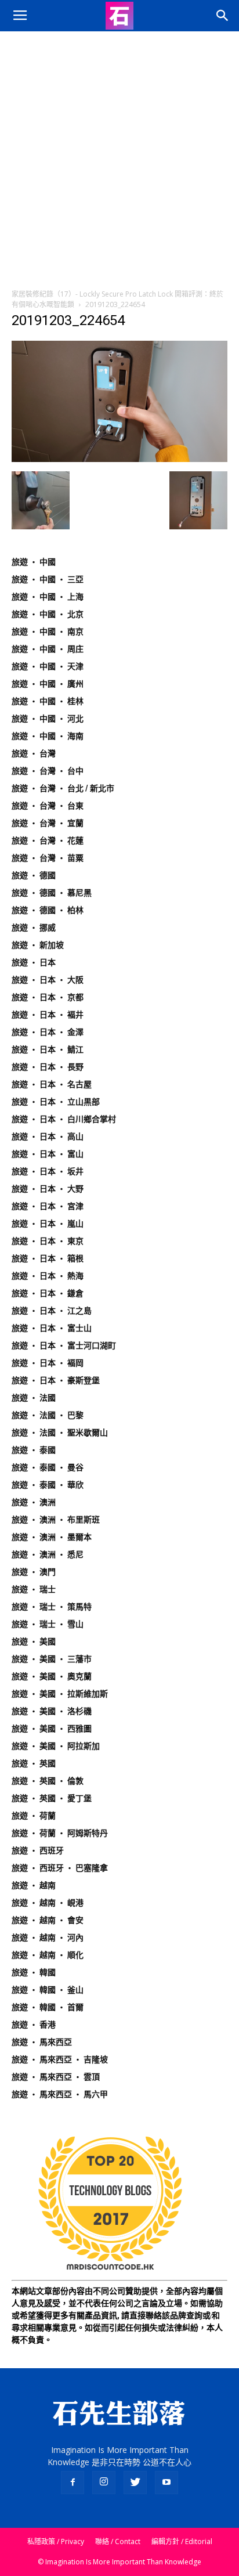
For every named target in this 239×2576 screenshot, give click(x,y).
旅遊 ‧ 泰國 (34, 1450)
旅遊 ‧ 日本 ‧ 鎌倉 (48, 1293)
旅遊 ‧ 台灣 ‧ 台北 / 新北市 (63, 788)
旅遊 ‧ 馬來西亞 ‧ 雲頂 (56, 2077)
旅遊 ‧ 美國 (34, 1641)
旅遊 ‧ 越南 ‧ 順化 (48, 1955)
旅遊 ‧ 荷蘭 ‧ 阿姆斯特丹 (60, 1833)
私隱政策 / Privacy (56, 2541)
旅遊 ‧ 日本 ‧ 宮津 (48, 1206)
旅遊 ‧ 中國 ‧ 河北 (48, 719)
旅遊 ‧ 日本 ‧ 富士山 (52, 1328)
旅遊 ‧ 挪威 (34, 928)
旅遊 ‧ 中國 (34, 562)
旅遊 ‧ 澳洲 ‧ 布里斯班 (56, 1520)
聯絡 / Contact (118, 2541)
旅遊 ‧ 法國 (34, 1398)
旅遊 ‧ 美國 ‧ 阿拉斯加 (56, 1746)
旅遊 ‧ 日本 (34, 962)
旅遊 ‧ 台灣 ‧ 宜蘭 (48, 823)
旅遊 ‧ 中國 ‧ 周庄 (48, 649)
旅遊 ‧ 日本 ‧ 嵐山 (48, 1224)
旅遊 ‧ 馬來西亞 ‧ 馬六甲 (60, 2094)
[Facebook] (73, 2483)
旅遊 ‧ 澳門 (34, 1572)
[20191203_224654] (119, 459)
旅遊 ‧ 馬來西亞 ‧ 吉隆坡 (60, 2059)
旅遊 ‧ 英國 (34, 1763)
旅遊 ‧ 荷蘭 (34, 1816)
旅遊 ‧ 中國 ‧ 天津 (48, 666)
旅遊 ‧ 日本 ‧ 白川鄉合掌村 (64, 1119)
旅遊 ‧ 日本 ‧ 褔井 (48, 1015)
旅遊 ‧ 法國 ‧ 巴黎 (48, 1415)
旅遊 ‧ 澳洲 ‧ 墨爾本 (52, 1537)
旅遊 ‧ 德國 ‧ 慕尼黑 (52, 893)
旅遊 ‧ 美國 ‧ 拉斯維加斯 (60, 1694)
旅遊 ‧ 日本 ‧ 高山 (48, 1137)
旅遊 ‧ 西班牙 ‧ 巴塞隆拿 (60, 1868)
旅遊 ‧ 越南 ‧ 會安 (48, 1920)
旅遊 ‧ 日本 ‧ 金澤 (48, 1032)
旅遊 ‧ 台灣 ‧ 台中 (48, 771)
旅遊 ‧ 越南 (34, 1885)
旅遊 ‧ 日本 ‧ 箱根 (48, 1258)
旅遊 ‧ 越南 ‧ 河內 (48, 1938)
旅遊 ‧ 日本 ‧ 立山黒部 (56, 1102)
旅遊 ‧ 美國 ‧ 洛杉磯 (52, 1711)
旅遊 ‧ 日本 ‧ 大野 (48, 1189)
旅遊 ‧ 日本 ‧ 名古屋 (52, 1084)
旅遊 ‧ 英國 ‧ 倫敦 (48, 1781)
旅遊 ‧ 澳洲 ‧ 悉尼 (48, 1554)
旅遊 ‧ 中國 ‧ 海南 (48, 736)
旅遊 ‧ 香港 (34, 2025)
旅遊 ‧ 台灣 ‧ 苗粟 (48, 858)
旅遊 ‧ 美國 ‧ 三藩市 (52, 1659)
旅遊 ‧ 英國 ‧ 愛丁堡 (52, 1798)
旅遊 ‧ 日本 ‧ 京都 (48, 997)
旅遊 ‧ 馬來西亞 (42, 2042)
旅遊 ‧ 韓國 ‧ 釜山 (48, 1990)
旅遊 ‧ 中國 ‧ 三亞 (48, 579)
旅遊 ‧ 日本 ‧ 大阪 (48, 980)
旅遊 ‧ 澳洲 (34, 1502)
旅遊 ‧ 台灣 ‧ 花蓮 (48, 840)
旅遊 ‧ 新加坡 (38, 945)
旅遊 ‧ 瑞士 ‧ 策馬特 (52, 1607)
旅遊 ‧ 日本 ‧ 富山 (48, 1154)
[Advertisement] (119, 157)
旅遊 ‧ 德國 (34, 875)
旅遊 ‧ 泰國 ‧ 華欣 (48, 1485)
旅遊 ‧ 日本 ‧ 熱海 (48, 1276)
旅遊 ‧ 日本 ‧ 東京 (48, 1241)
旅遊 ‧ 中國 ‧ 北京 (48, 614)
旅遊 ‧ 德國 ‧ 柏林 (48, 910)
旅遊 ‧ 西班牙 (38, 1850)
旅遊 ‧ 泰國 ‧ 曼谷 (48, 1467)
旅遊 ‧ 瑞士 (34, 1589)
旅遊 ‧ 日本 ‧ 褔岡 (48, 1363)
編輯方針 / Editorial (182, 2541)
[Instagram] (104, 2483)
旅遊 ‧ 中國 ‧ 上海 (48, 597)
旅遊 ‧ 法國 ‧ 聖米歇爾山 (60, 1433)
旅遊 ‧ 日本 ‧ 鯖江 (48, 1049)
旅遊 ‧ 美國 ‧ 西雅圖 (52, 1729)
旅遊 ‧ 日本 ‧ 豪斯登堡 (56, 1380)
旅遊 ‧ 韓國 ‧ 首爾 (48, 2007)
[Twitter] (135, 2483)
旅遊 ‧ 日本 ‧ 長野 (48, 1067)
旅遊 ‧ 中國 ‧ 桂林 (48, 701)
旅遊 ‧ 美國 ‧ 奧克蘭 (52, 1676)
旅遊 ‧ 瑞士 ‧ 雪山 (48, 1624)
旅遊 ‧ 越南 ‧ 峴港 (48, 1903)
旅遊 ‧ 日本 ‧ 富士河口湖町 (64, 1345)
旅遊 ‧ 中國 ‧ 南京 (48, 632)
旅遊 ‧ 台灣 (34, 753)
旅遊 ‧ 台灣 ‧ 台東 (48, 806)
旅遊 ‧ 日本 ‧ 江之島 (52, 1311)
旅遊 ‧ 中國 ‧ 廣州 (48, 684)
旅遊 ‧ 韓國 (34, 1972)
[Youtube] (166, 2483)
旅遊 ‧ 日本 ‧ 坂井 (48, 1171)
